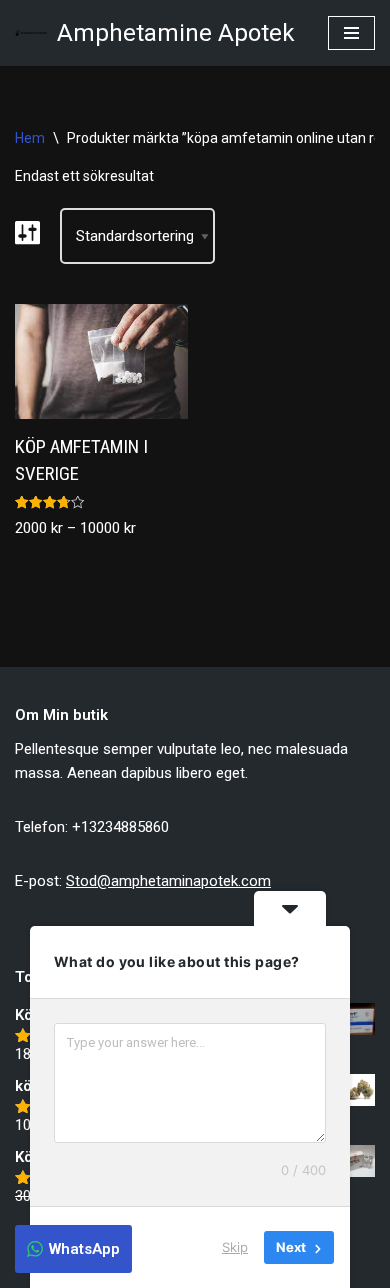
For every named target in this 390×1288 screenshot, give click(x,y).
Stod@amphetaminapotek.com (168, 881)
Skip (235, 1247)
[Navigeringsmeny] (351, 33)
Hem (30, 138)
